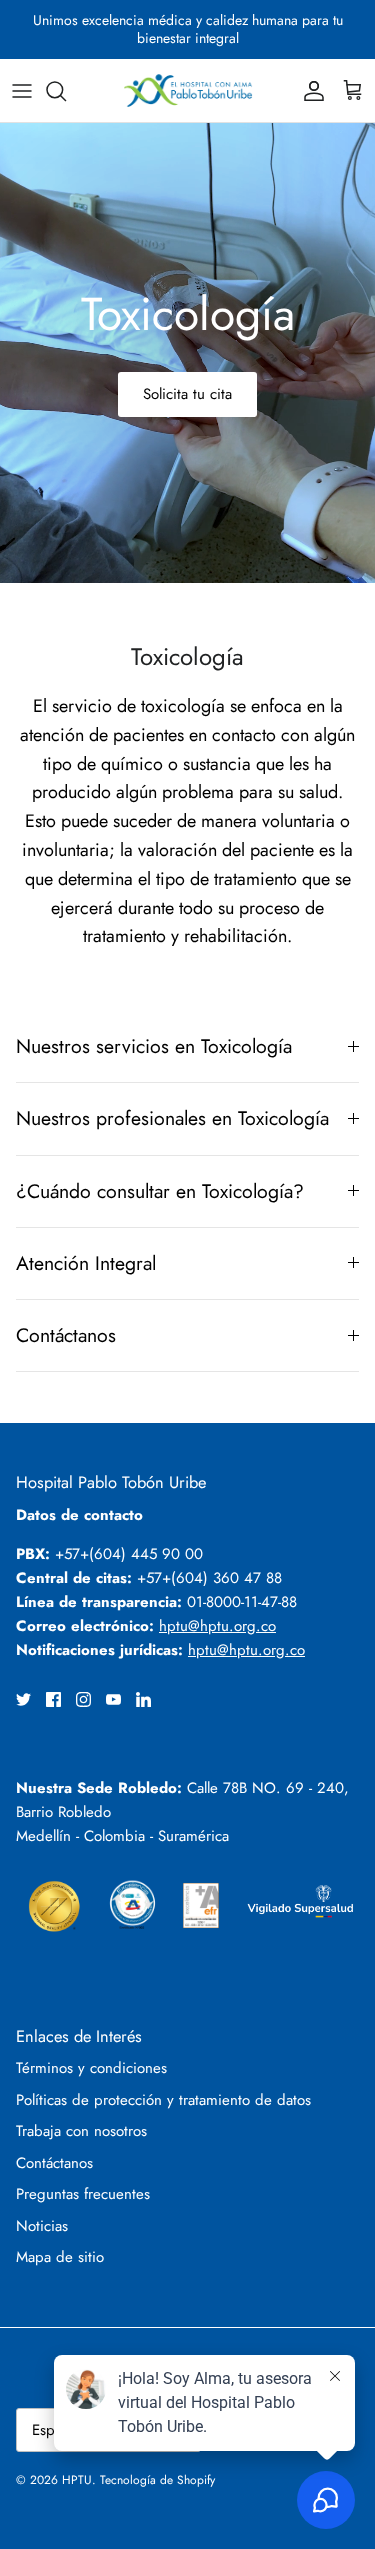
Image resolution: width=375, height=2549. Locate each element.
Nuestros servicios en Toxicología (154, 1046)
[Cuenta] (309, 91)
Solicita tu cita (187, 394)
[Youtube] (113, 1699)
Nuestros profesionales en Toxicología (172, 1118)
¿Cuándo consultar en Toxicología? (160, 1191)
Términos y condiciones (91, 2068)
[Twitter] (23, 1699)
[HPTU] (188, 90)
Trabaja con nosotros (81, 2131)
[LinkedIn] (143, 1699)
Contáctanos (66, 1335)
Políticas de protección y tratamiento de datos (163, 2100)
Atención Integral (86, 1263)
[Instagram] (83, 1699)
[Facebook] (53, 1699)
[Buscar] (66, 91)
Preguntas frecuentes (83, 2194)
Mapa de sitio (60, 2257)
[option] (187, 353)
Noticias (42, 2226)
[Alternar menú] (22, 91)
